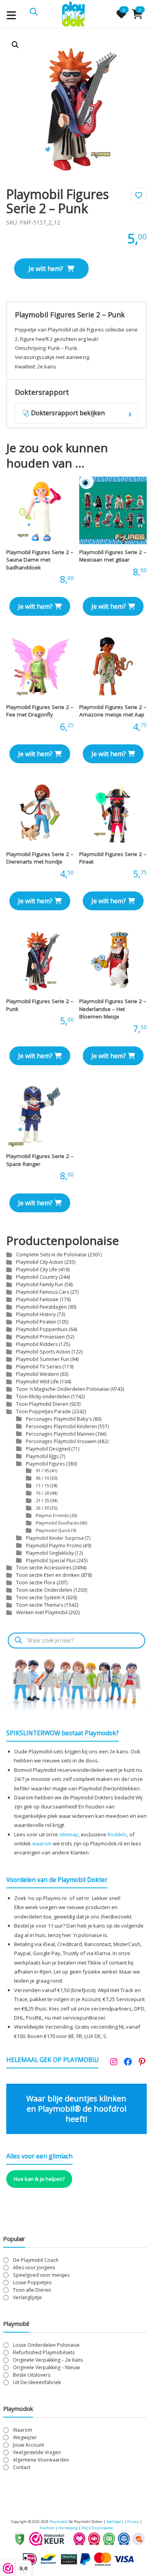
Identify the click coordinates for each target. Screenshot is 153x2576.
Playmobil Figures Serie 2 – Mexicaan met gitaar (113, 556)
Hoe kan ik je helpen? (39, 2179)
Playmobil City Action (40, 1262)
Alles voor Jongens (34, 2268)
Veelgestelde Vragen (37, 2452)
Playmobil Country (37, 1277)
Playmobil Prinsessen (40, 1337)
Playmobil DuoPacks (57, 1523)
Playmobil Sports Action (43, 1352)
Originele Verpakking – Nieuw (46, 2367)
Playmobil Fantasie (37, 1299)
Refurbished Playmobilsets (44, 2352)
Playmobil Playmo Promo (54, 1545)
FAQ (85, 2528)
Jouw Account (28, 2445)
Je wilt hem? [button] (35, 606)
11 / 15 (42, 1485)
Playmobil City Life (37, 1270)
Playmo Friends (52, 1515)
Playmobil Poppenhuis (42, 1329)
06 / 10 (42, 1478)
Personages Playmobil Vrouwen (61, 1441)
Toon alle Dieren (32, 2290)
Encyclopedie (102, 2528)
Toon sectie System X (40, 1597)
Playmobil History (36, 1314)
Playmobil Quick (53, 1530)
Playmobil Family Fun (40, 1284)
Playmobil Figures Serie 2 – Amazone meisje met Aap (113, 711)
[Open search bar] (34, 11)
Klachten (47, 2528)
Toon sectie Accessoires (44, 1568)
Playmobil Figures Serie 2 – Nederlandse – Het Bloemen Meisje (113, 1009)
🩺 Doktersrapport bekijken (77, 413)
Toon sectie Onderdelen (44, 1590)
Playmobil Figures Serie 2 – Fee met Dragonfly (40, 711)
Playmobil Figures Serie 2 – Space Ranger (40, 1160)
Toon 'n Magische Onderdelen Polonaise (63, 1389)
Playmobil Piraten (36, 1322)
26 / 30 (42, 1508)
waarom (42, 1843)
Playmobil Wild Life (37, 1382)
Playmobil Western (37, 1374)
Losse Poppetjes (32, 2282)
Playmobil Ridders (37, 1344)
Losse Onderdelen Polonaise (46, 2345)
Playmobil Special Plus (51, 1560)
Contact (22, 2467)
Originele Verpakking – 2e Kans (48, 2360)
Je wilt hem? (46, 269)
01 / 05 (42, 1470)
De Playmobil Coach (36, 2260)
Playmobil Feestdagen (41, 1307)
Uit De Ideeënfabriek (37, 2382)
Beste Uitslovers (32, 2375)
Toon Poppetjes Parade (44, 1411)
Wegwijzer (25, 2437)
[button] (15, 45)
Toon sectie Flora (36, 1583)
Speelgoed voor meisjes (41, 2275)
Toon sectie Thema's (40, 1605)
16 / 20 (42, 1493)
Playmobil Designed (48, 1449)
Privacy (134, 2522)
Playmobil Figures (46, 1464)
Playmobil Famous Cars (43, 1292)
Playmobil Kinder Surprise (55, 1538)
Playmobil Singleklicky (50, 1553)
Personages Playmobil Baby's (59, 1419)
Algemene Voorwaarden (41, 2460)
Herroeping (68, 2528)
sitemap (69, 1834)
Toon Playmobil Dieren (42, 1404)
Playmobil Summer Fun (43, 1359)
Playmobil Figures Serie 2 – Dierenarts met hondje (40, 858)
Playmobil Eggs (42, 1456)
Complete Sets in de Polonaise (51, 1255)
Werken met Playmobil (42, 1612)
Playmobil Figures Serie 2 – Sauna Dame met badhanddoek (40, 560)
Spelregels (115, 2522)
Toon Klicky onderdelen (43, 1397)
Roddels (117, 1834)
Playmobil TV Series (39, 1367)
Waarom (23, 2430)
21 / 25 (42, 1500)
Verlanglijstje (27, 2297)
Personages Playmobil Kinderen (61, 1426)
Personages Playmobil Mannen (60, 1434)
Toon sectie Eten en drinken (48, 1575)
